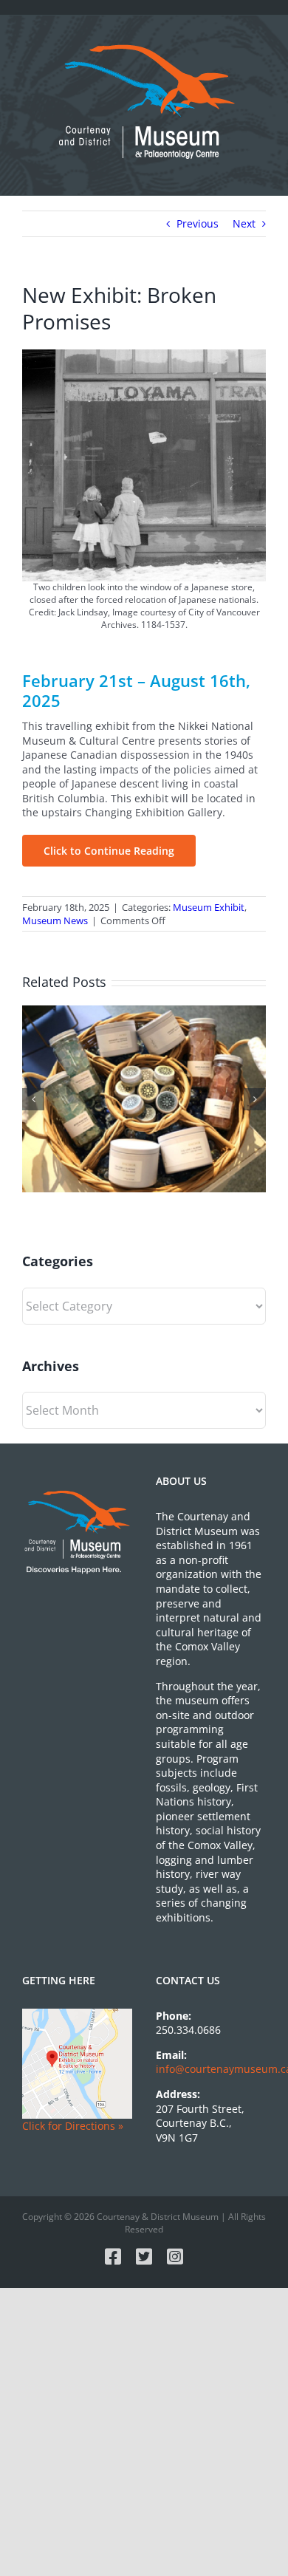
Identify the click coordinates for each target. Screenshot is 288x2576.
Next (244, 223)
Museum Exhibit (209, 907)
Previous (198, 223)
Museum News (55, 920)
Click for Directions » (73, 2126)
